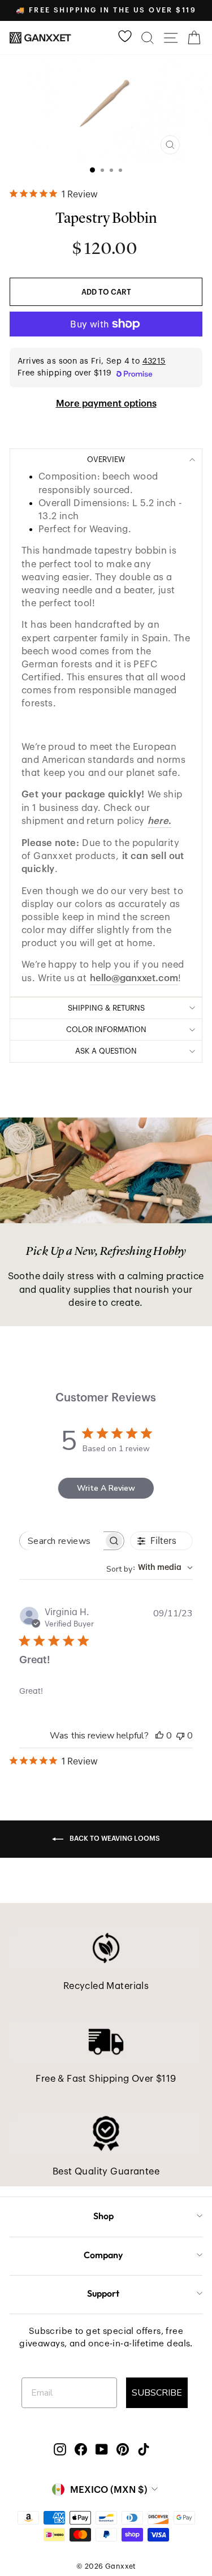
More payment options (106, 404)
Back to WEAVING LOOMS (114, 1839)
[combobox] (150, 1568)
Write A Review (106, 1488)
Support (103, 2293)
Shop (103, 2216)
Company (103, 2255)
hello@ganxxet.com (134, 978)
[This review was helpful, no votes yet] (159, 1736)
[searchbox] (62, 1541)
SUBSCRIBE (157, 2393)
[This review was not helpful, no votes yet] (180, 1736)
